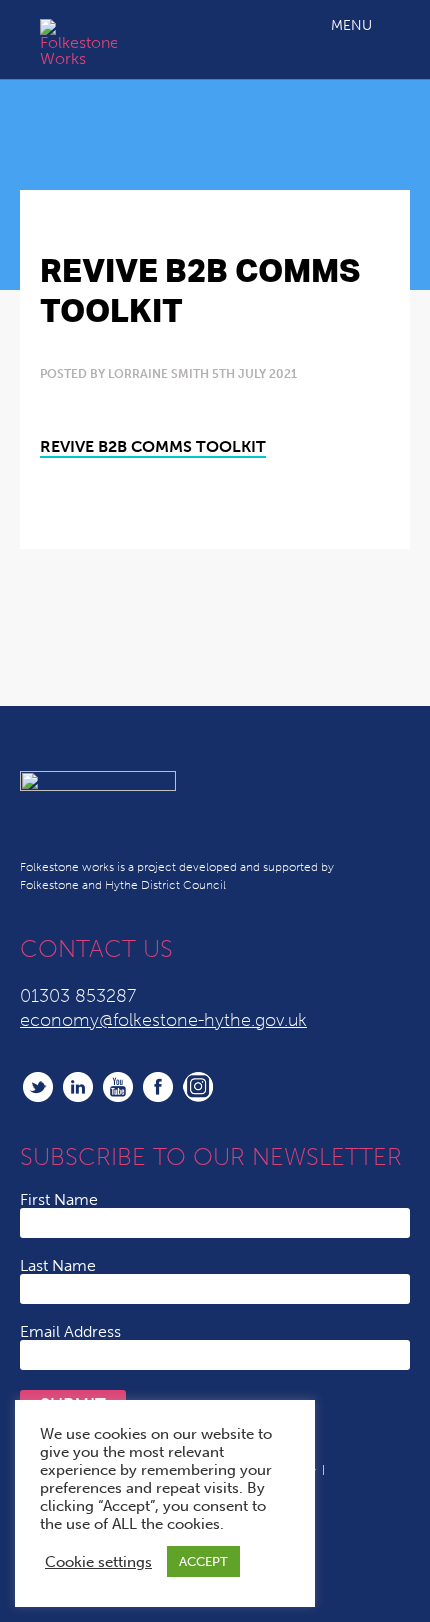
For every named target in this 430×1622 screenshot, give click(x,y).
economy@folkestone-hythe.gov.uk (163, 1020)
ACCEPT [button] (203, 1561)
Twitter (38, 1087)
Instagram (198, 1087)
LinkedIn (78, 1087)
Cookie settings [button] (98, 1562)
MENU (351, 25)
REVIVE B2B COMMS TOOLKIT (153, 446)
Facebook (158, 1087)
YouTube (118, 1087)
